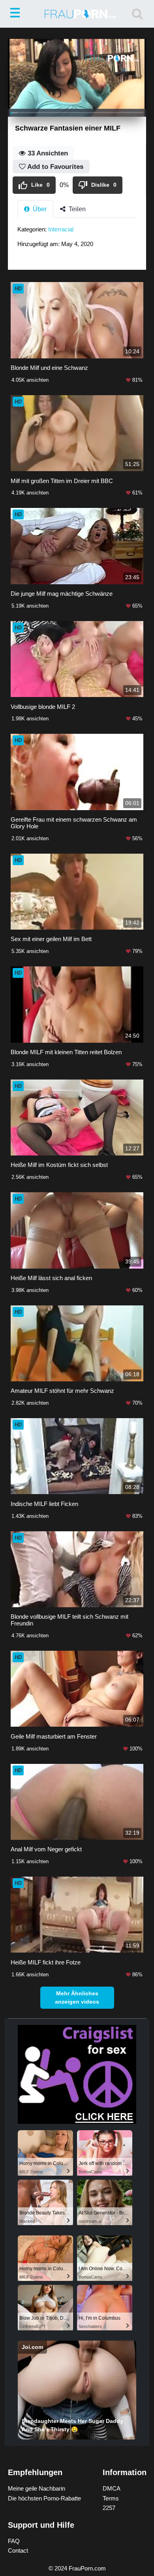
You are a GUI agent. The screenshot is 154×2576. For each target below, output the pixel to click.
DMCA (112, 2488)
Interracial (61, 229)
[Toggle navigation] (17, 14)
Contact (18, 2550)
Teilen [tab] (76, 209)
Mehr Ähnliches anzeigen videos (77, 1997)
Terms (111, 2498)
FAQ (14, 2541)
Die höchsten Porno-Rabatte (44, 2498)
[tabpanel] (77, 239)
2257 (109, 2508)
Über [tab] (39, 209)
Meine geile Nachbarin (37, 2488)
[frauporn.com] (77, 14)
